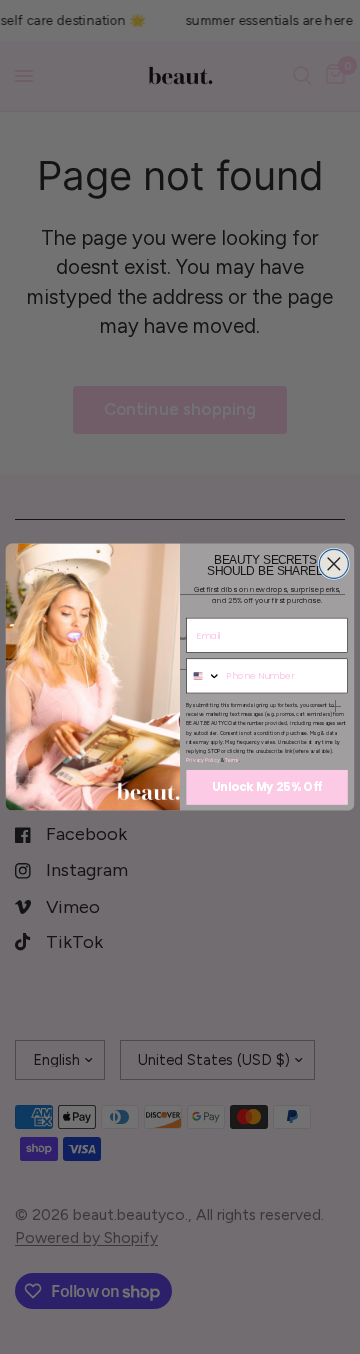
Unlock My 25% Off (267, 787)
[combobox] (204, 676)
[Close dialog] (333, 563)
